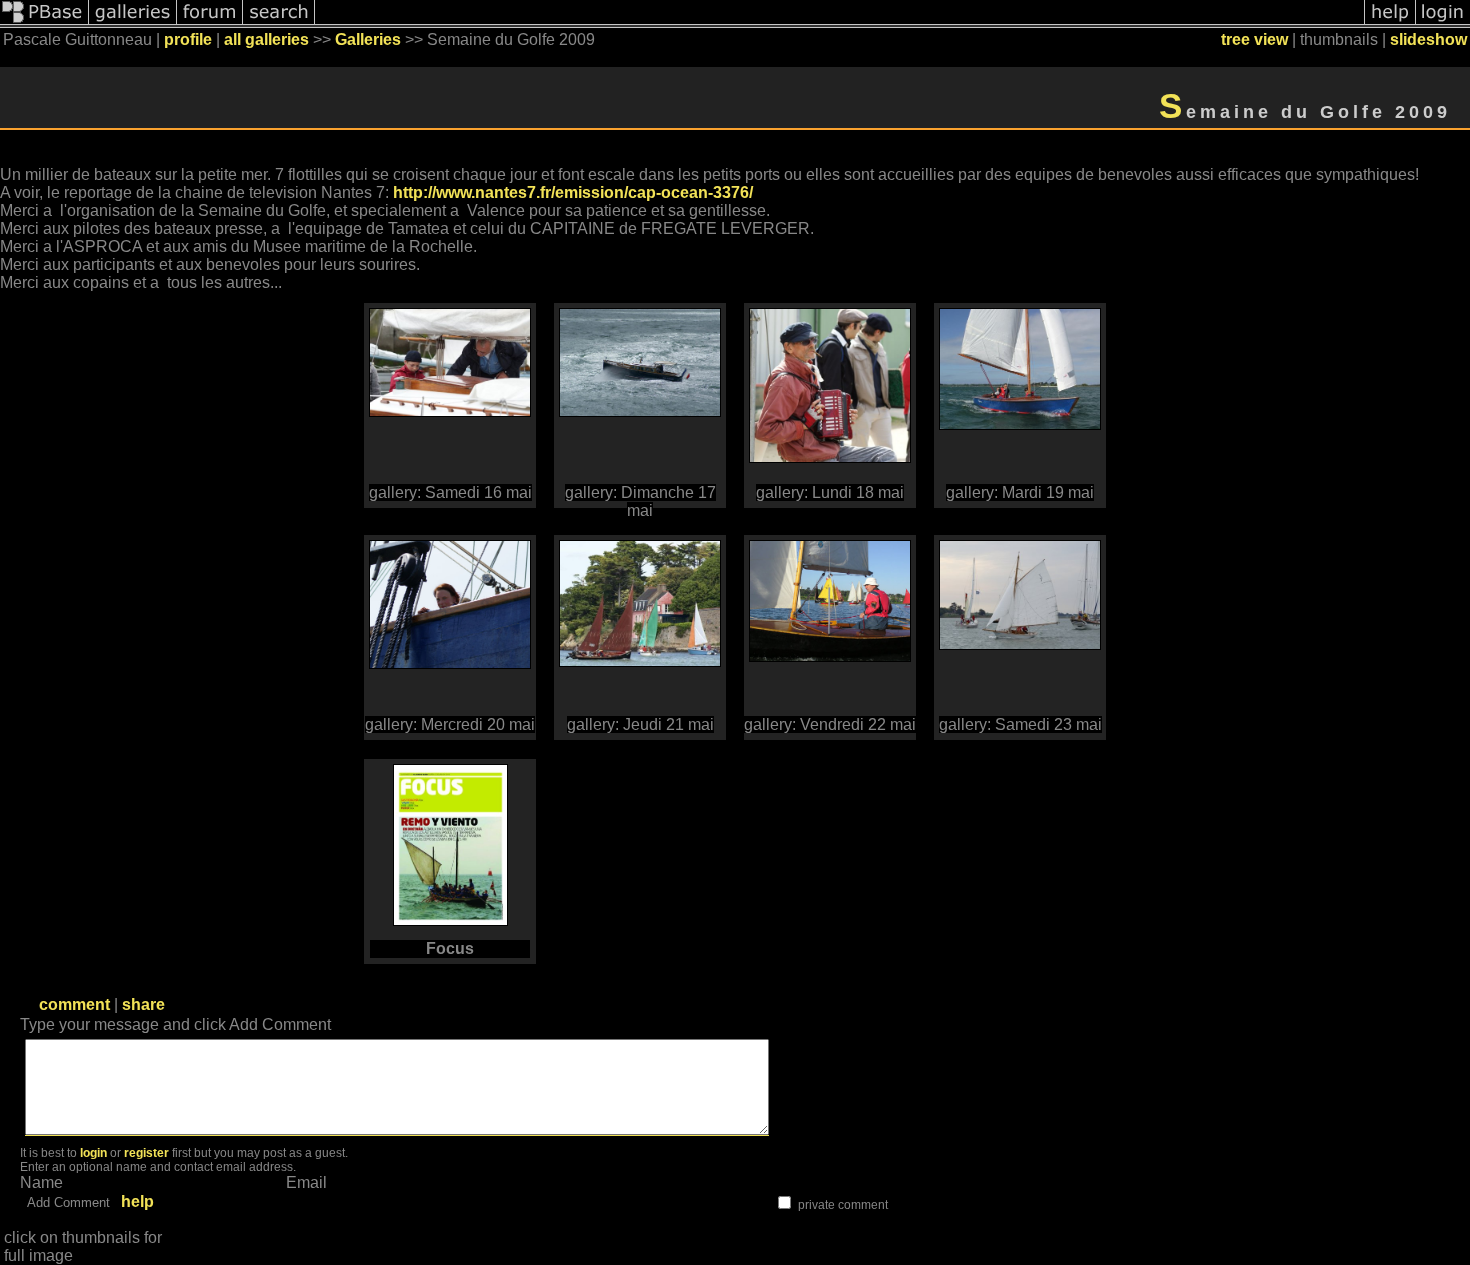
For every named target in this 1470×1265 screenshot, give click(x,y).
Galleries (368, 39)
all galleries (266, 39)
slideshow (1428, 39)
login (93, 1153)
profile (188, 39)
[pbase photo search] (279, 22)
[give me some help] (1390, 22)
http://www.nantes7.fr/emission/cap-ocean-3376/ (573, 192)
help (137, 1201)
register (146, 1153)
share (143, 1004)
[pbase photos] (44, 22)
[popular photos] (839, 22)
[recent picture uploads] (133, 22)
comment (74, 1004)
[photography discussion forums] (210, 22)
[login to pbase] (1443, 22)
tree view (1254, 39)
